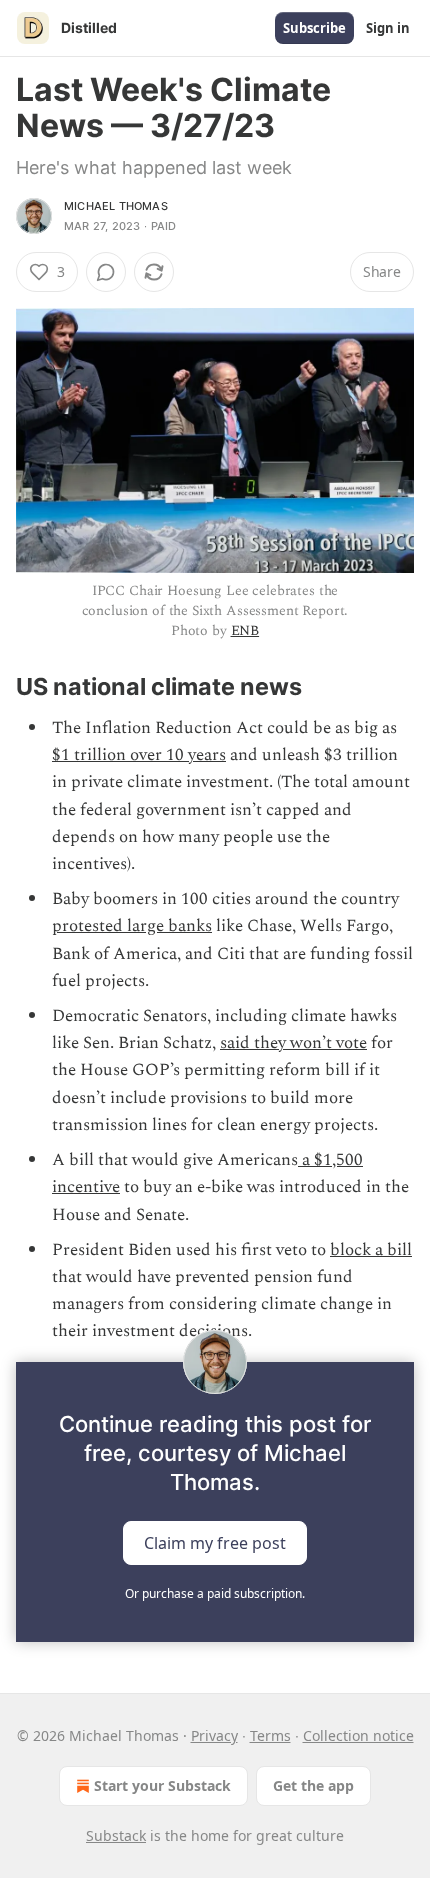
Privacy (214, 1735)
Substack (116, 1835)
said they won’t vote (293, 1043)
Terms (270, 1735)
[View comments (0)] (106, 272)
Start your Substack (162, 1785)
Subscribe (314, 28)
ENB (245, 630)
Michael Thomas (116, 206)
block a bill (371, 1250)
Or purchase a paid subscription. (215, 1593)
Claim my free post (215, 1542)
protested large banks (132, 926)
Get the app (313, 1785)
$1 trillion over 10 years (139, 755)
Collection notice (358, 1735)
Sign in (388, 28)
